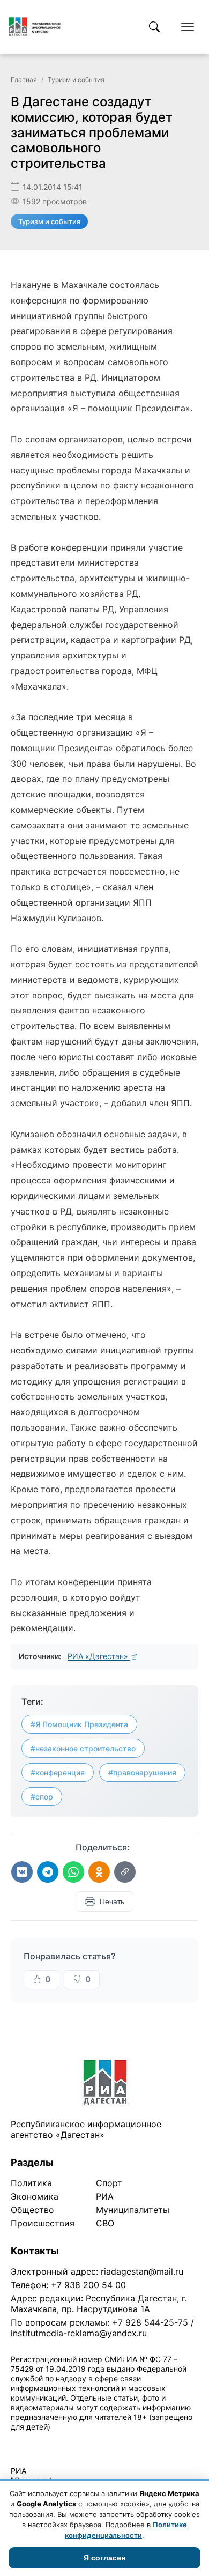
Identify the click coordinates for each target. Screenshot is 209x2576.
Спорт (109, 2183)
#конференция (58, 1772)
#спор (42, 1797)
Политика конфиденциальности (60, 2441)
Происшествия (43, 2223)
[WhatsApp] (73, 1872)
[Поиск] (154, 27)
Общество (32, 2210)
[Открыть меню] (188, 27)
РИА (105, 2196)
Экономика (35, 2196)
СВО (105, 2223)
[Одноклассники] (99, 1872)
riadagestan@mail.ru (142, 2271)
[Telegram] (48, 1872)
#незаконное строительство (83, 1748)
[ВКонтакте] (22, 1872)
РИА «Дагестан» (99, 1656)
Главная (24, 80)
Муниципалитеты (133, 2210)
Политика (31, 2183)
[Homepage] (35, 27)
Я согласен (104, 2558)
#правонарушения (142, 1772)
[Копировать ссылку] (125, 1872)
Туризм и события (76, 80)
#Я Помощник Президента (79, 1724)
